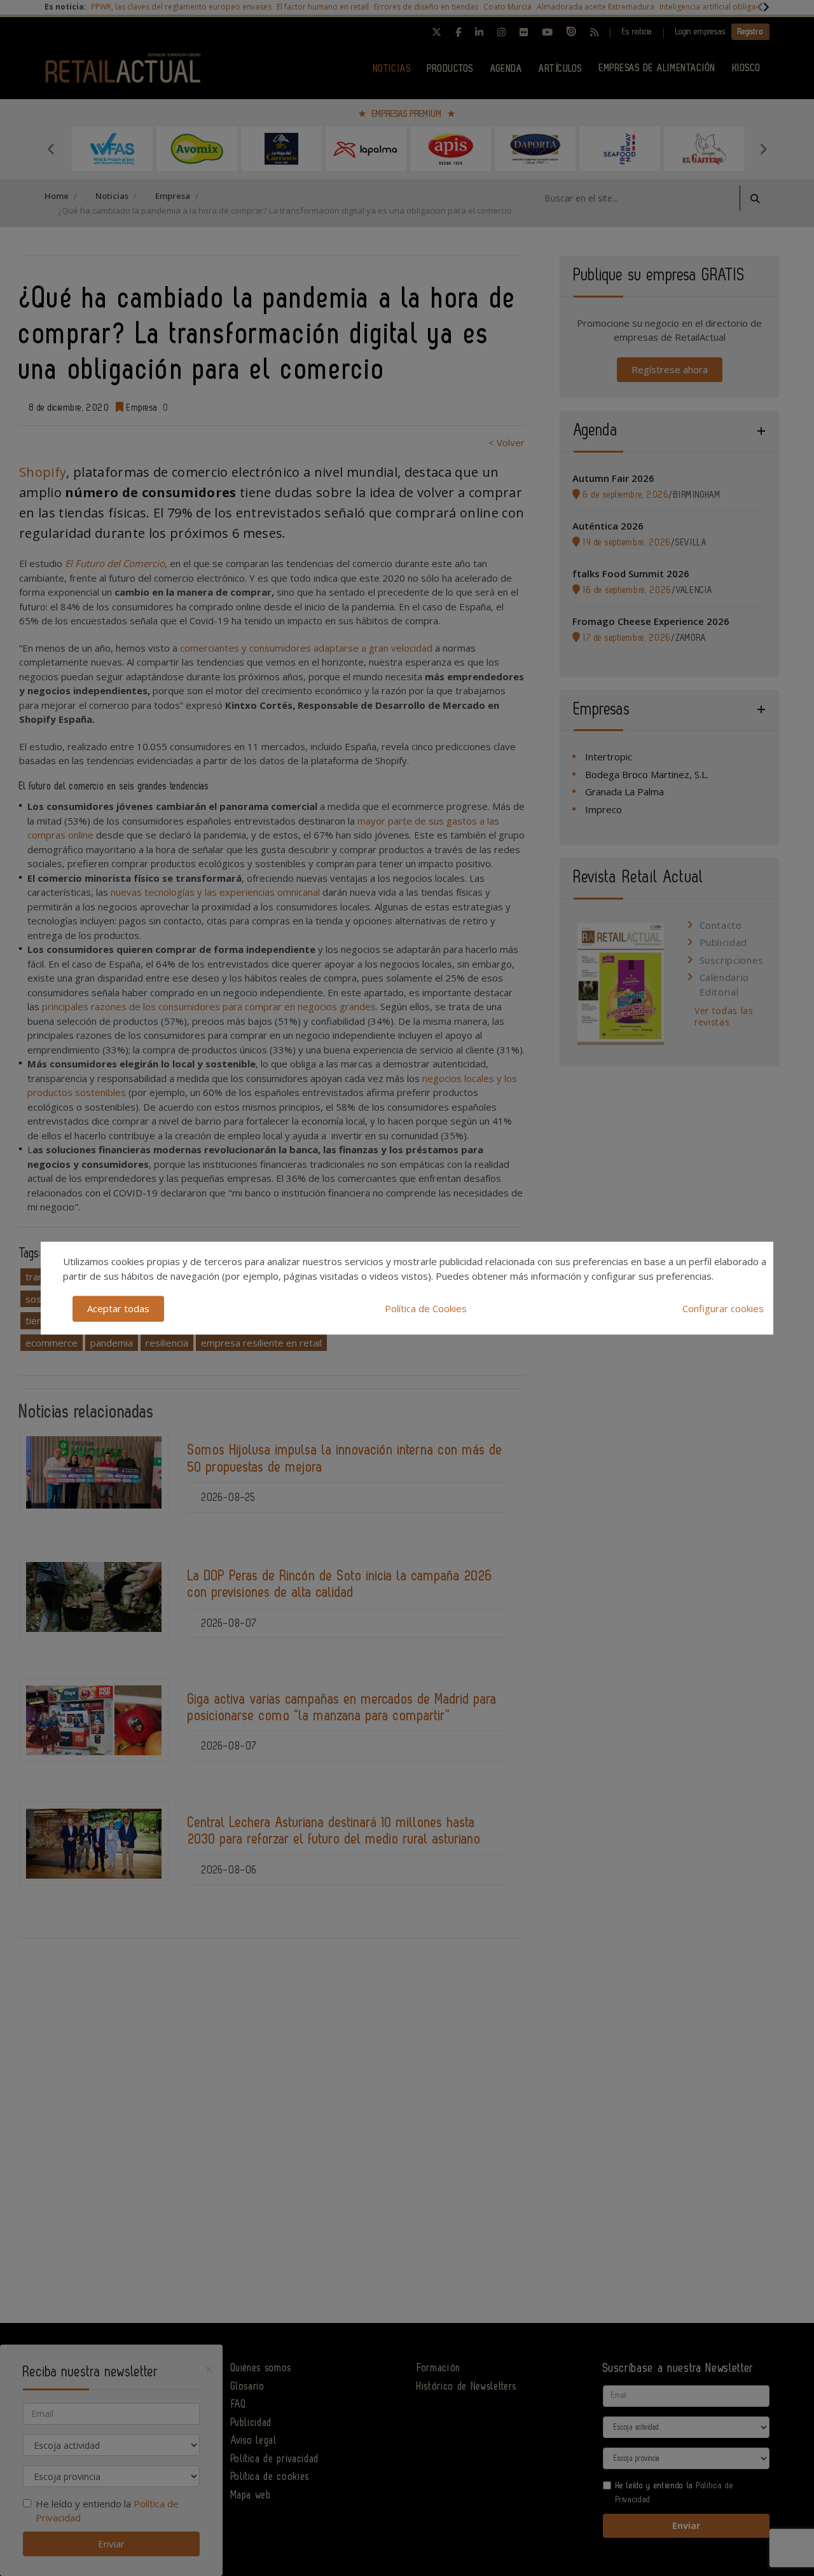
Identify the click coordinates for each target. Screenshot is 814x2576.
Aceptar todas (118, 1308)
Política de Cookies (426, 1308)
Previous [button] (51, 149)
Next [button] (763, 149)
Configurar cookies (723, 1308)
